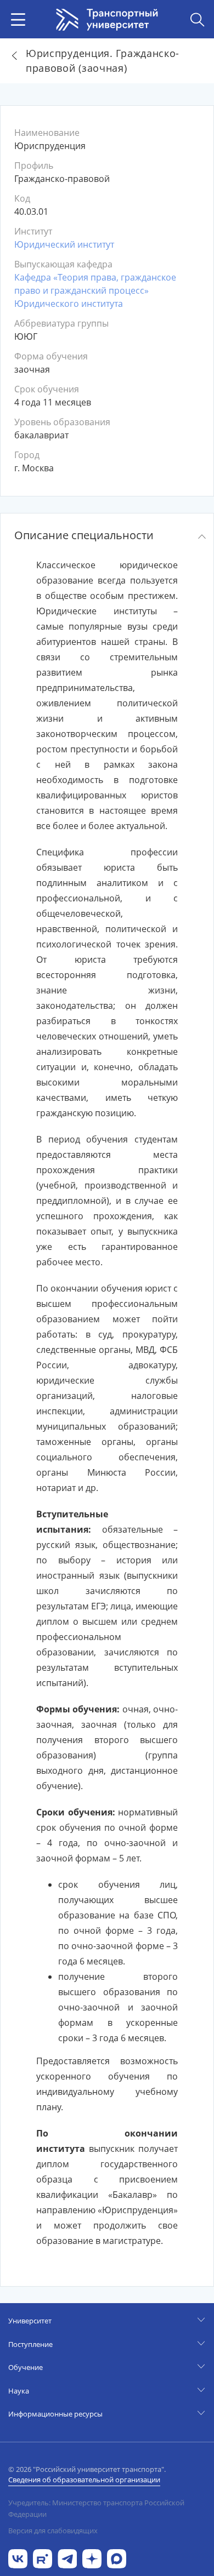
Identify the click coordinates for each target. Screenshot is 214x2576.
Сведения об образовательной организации (84, 2480)
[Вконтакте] (18, 2558)
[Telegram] (67, 2558)
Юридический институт (64, 244)
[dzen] (92, 2558)
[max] (117, 2558)
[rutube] (43, 2558)
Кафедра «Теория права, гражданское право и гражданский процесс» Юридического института (95, 290)
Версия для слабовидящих (53, 2531)
